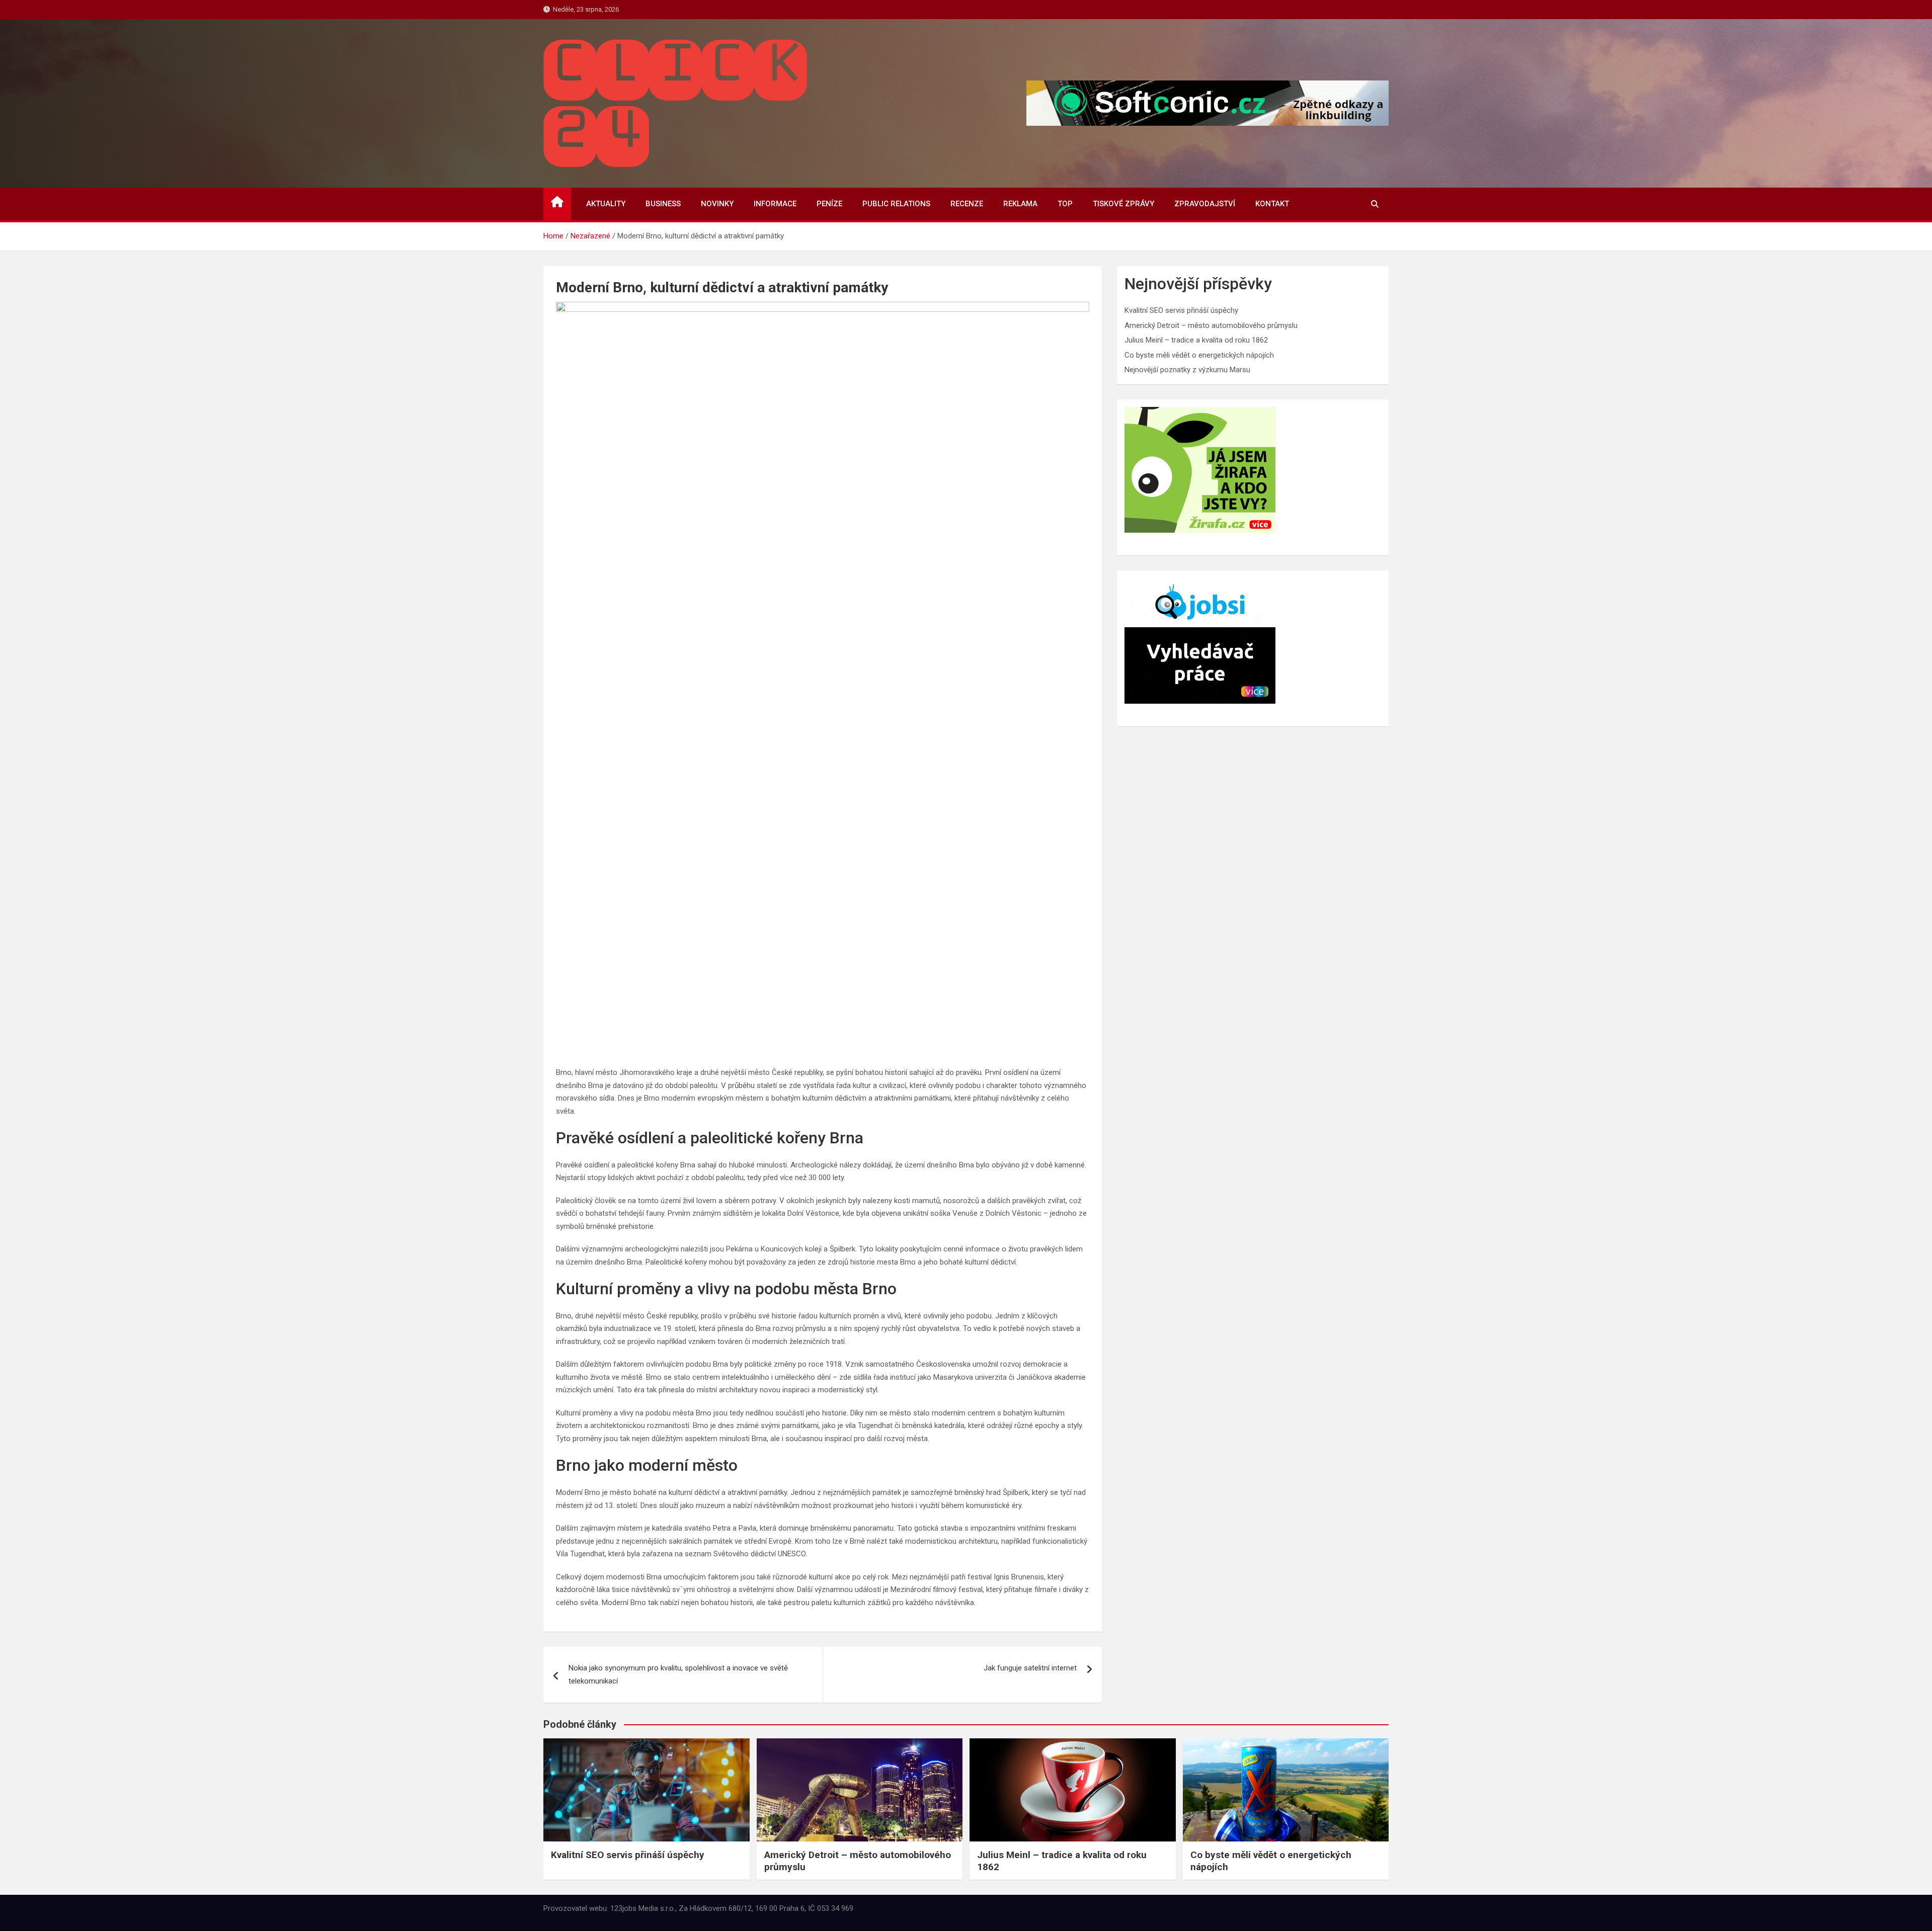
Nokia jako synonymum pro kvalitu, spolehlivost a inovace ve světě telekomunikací (678, 1674)
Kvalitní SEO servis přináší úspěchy (1181, 310)
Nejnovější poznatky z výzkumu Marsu (1187, 370)
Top (1065, 204)
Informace (775, 204)
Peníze (829, 204)
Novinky (717, 204)
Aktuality (606, 204)
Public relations (896, 204)
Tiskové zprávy (1123, 204)
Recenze (967, 204)
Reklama (1020, 204)
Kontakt (1272, 204)
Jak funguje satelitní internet (1030, 1668)
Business (663, 204)
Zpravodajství (1205, 204)
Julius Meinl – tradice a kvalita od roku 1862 (1196, 340)
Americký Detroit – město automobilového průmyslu (1211, 325)
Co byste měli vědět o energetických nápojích (1199, 355)
